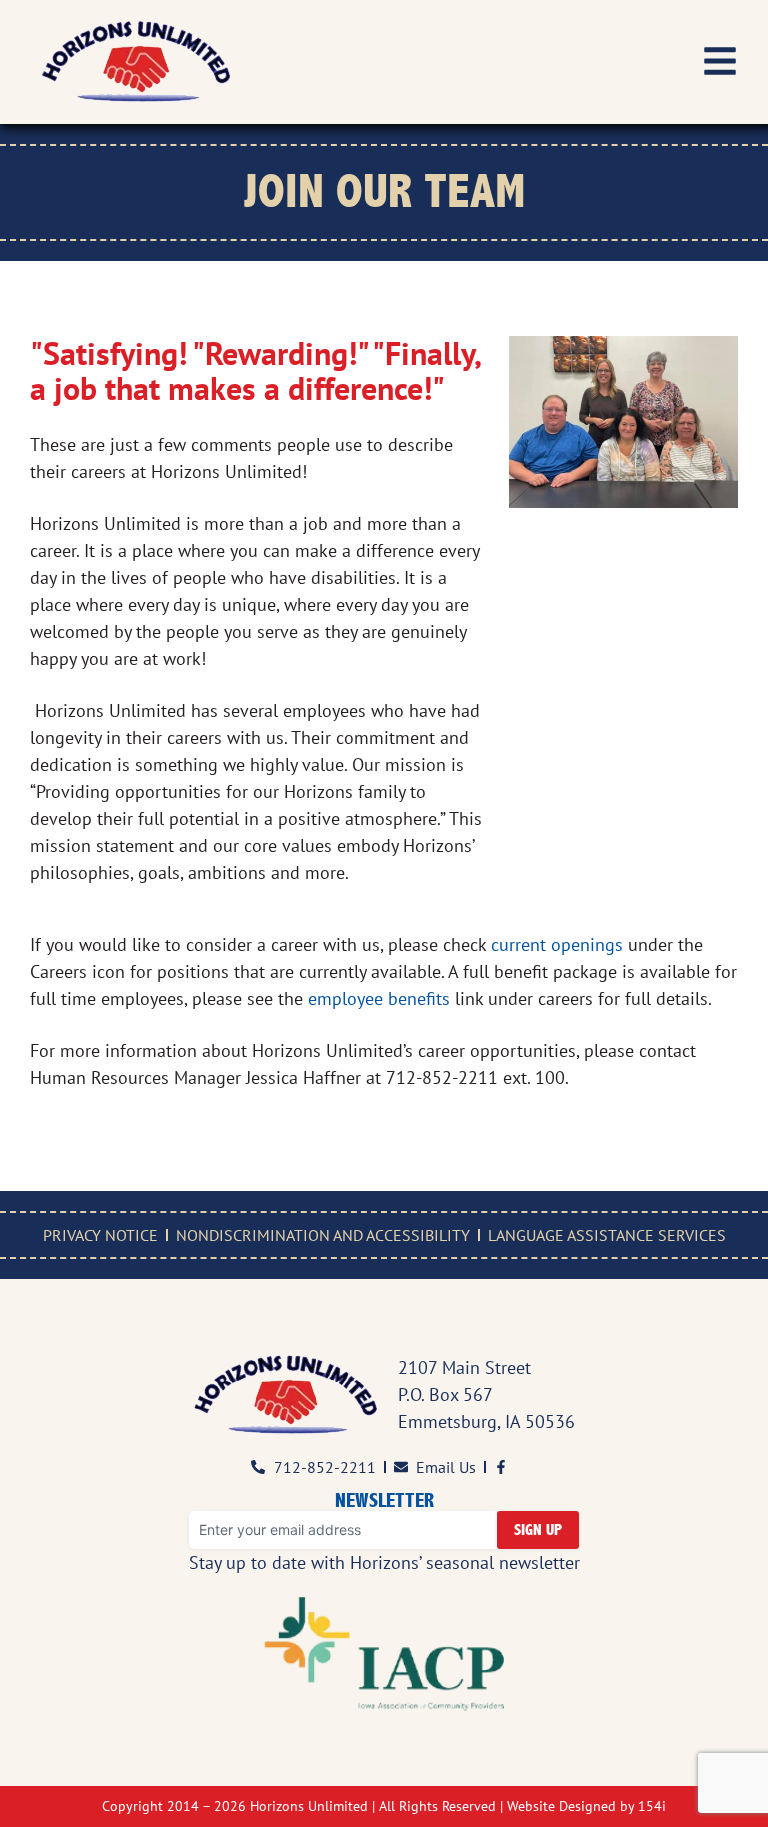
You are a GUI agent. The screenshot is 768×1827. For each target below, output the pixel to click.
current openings (557, 944)
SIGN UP (538, 1530)
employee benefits (379, 998)
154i (652, 1806)
